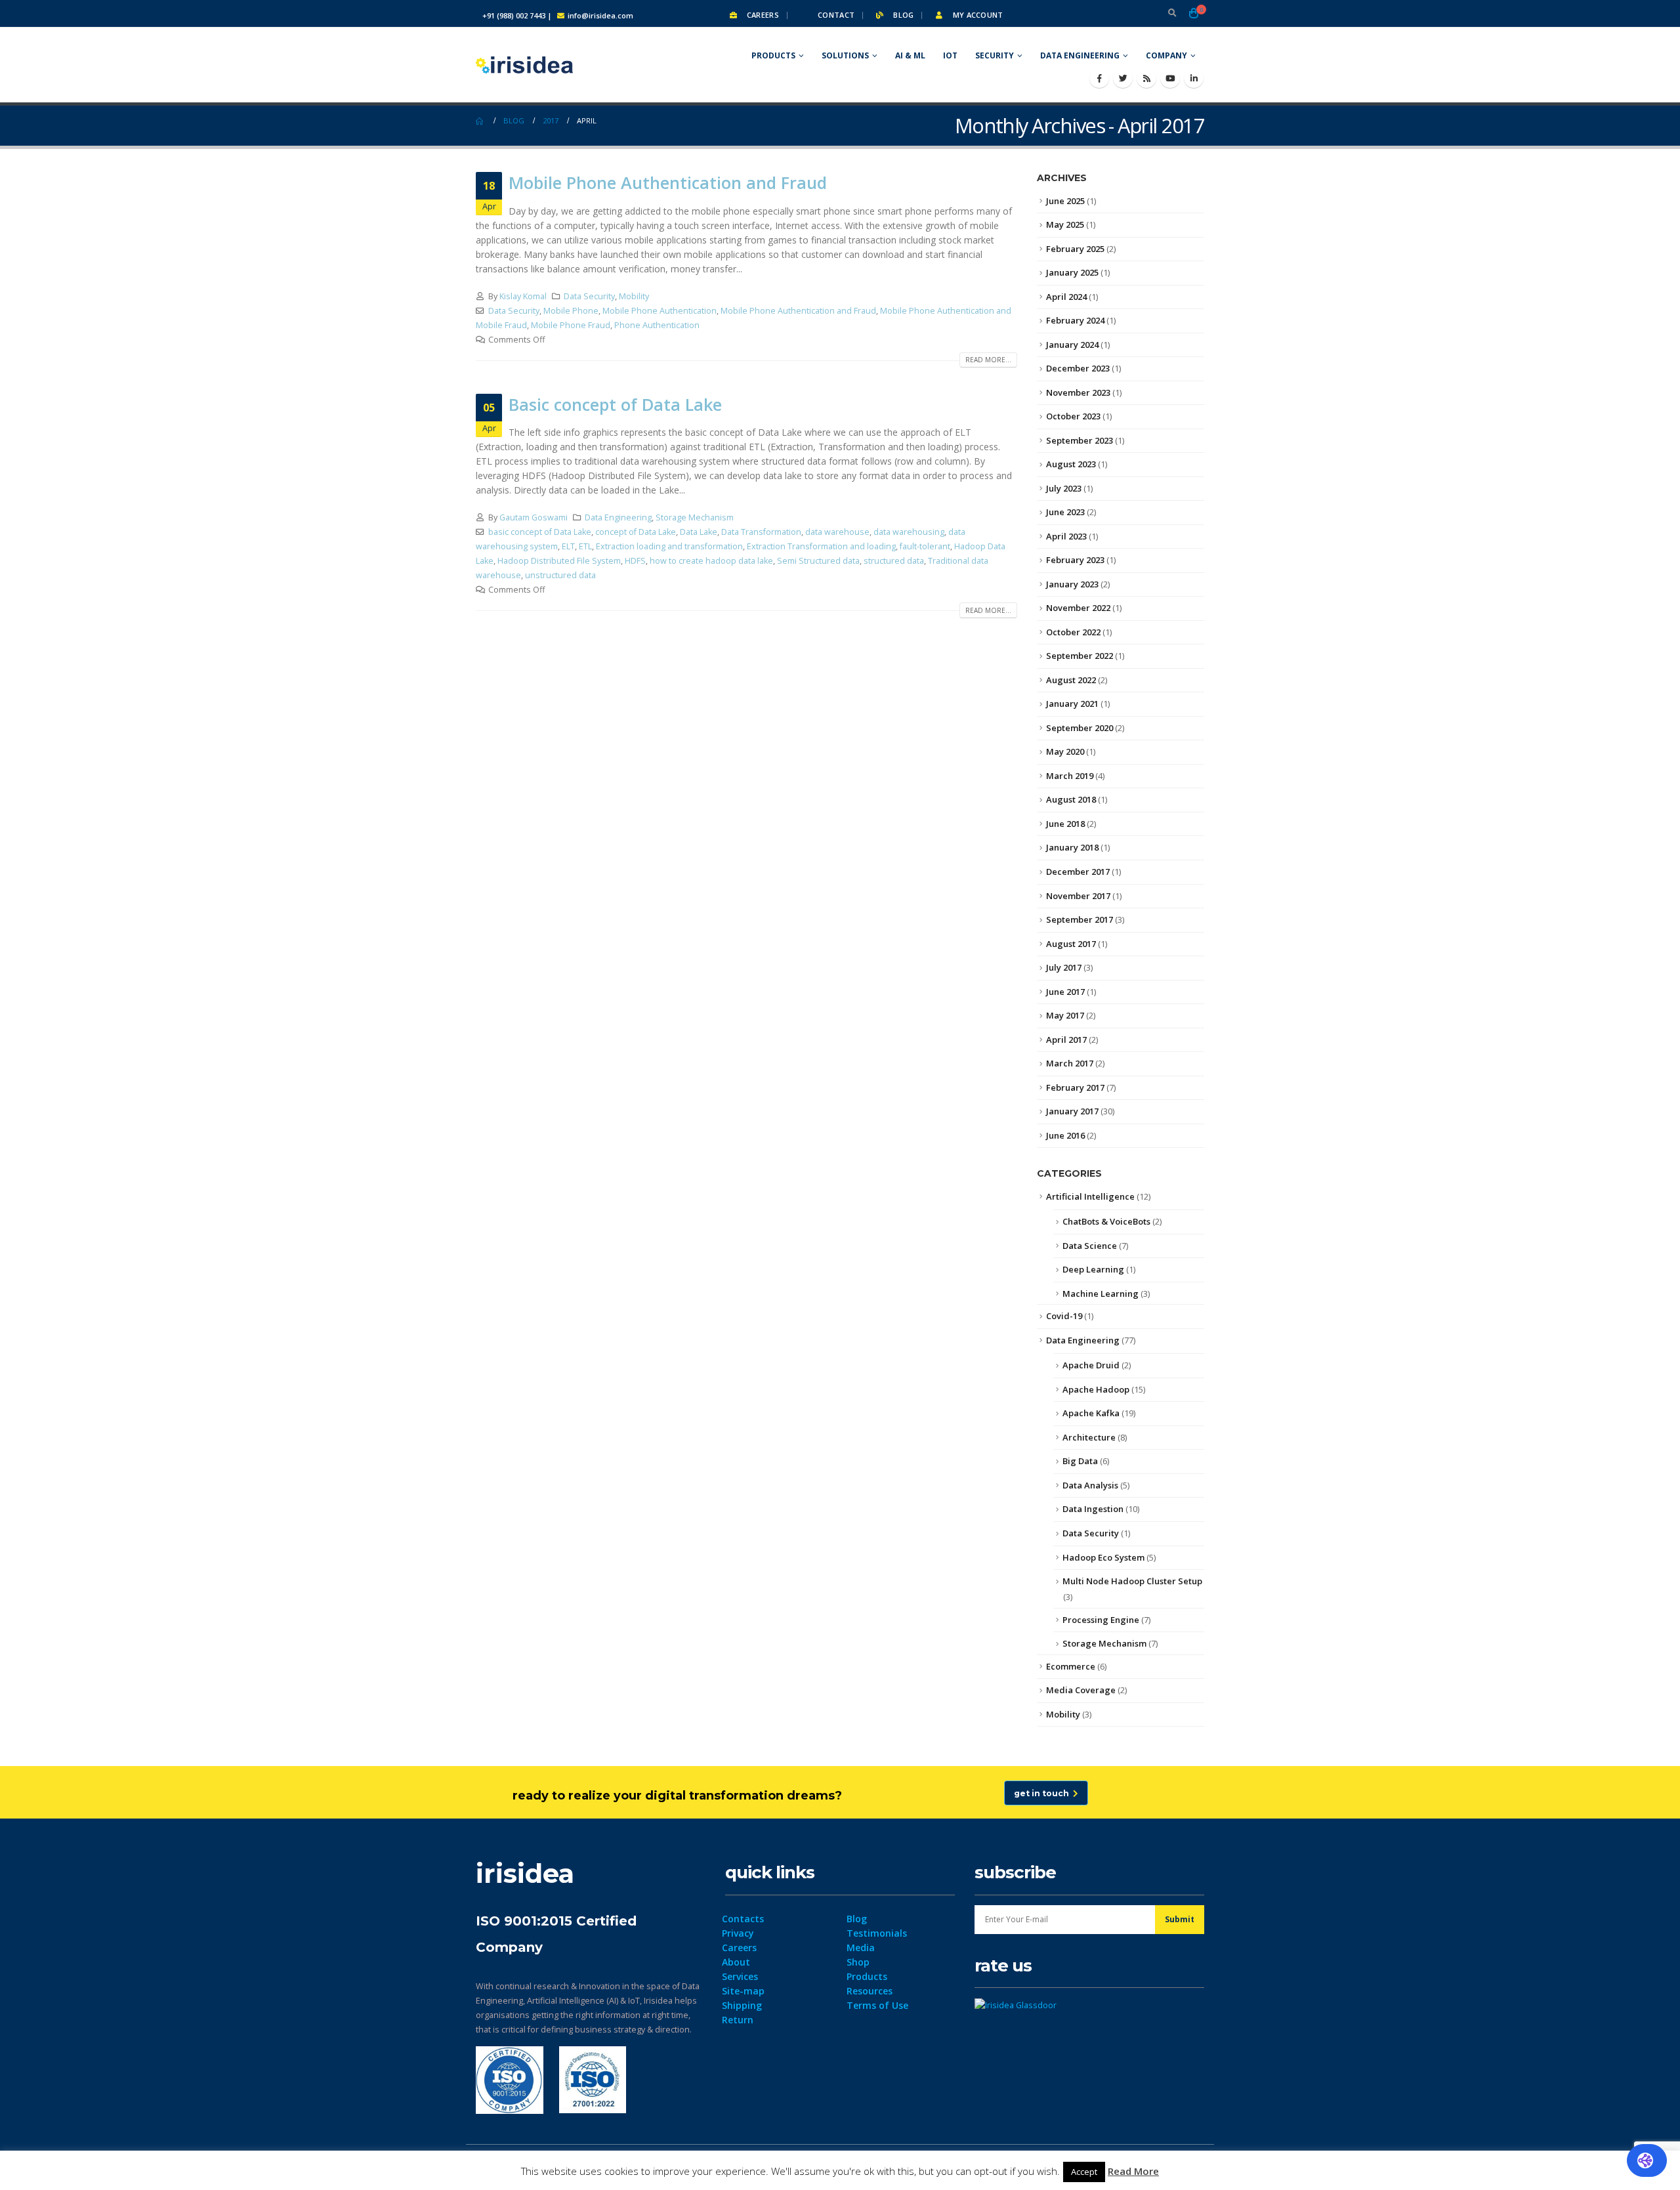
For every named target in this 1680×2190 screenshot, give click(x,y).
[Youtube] (1170, 78)
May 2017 (1065, 1015)
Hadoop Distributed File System (559, 561)
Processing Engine (1101, 1620)
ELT (568, 546)
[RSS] (1146, 78)
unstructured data (560, 575)
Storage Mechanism (695, 517)
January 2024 (1072, 345)
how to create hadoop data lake (711, 561)
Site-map (743, 1991)
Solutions (845, 55)
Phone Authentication (657, 325)
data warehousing (909, 532)
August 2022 (1071, 680)
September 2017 (1080, 919)
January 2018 (1072, 847)
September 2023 (1080, 440)
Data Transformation (761, 532)
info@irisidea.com (600, 15)
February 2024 (1075, 320)
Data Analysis (1090, 1485)
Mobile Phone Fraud (571, 325)
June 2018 (1065, 824)
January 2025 (1072, 272)
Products (773, 55)
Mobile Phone (571, 311)
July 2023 (1064, 488)
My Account (976, 15)
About (736, 1962)
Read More (1133, 2171)
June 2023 (1065, 512)
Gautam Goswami (534, 517)
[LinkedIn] (1194, 78)
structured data (894, 561)
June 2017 (1065, 992)
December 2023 (1078, 368)
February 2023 (1075, 560)
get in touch (1043, 1793)
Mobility (634, 296)
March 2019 (1070, 776)
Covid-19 (1064, 1316)
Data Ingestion (1093, 1509)
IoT (950, 55)
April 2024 (1066, 297)
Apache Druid (1091, 1365)
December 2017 (1078, 872)
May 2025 (1065, 224)
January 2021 (1072, 704)
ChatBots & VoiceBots (1106, 1221)
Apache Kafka (1091, 1413)
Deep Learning (1093, 1269)
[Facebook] (1099, 78)
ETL (585, 546)
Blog (902, 15)
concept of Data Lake (636, 532)
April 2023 (1066, 536)
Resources (870, 1991)
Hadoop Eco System (1103, 1557)
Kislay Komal (523, 296)
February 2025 (1075, 249)
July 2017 (1064, 967)
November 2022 (1078, 608)
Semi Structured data (818, 561)
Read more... (988, 360)
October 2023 (1073, 416)
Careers (762, 15)
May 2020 (1065, 751)
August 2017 (1071, 944)
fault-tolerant (925, 546)
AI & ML (910, 55)
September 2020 (1080, 728)
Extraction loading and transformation (669, 546)
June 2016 (1065, 1135)
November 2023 (1078, 392)
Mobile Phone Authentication (660, 311)
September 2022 (1080, 656)
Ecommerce (1071, 1666)
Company (1166, 55)
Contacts (743, 1919)
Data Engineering (1080, 55)
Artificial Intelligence (1090, 1196)
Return (738, 2020)
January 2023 (1072, 584)
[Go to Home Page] (480, 121)
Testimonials (877, 1933)
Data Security (589, 296)
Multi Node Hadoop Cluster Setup (1132, 1581)
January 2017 (1072, 1111)
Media (861, 1948)
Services (740, 1976)
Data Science (1090, 1246)
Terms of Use (877, 2005)
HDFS (635, 561)
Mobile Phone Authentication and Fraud (668, 182)
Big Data (1080, 1461)
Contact (835, 15)
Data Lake (699, 532)
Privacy (738, 1933)
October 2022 (1073, 632)
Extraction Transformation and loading (821, 546)
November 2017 (1078, 896)
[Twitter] (1123, 78)
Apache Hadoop (1096, 1389)
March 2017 (1070, 1063)
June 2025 (1065, 201)
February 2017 (1075, 1087)
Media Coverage (1081, 1690)
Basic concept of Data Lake (615, 404)
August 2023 (1071, 464)
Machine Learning (1101, 1294)
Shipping (742, 2005)
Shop (858, 1962)
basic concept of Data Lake (540, 532)
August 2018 (1071, 799)
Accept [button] (1084, 2172)
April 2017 (1066, 1040)
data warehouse (837, 532)
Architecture (1089, 1437)
